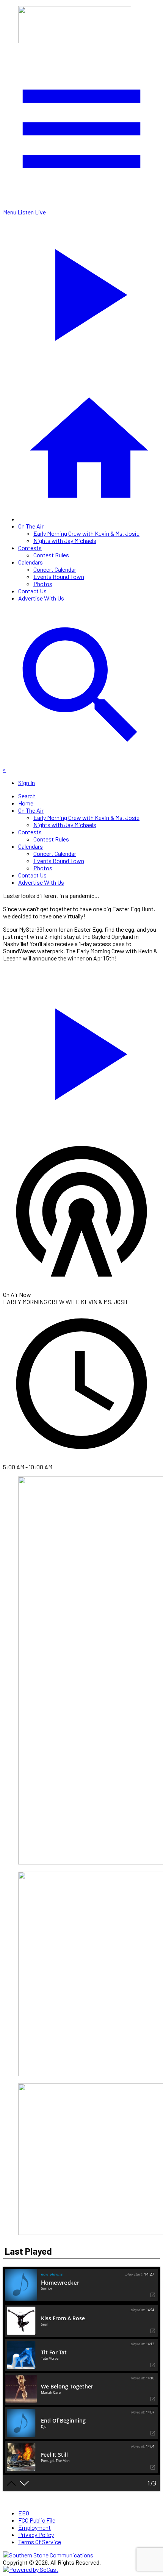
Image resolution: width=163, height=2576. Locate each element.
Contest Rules (51, 555)
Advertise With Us (41, 598)
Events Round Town (59, 576)
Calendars (31, 562)
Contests (30, 548)
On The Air (31, 526)
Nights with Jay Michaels (65, 540)
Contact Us (32, 591)
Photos (43, 584)
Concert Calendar (55, 569)
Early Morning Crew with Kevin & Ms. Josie (86, 533)
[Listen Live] (81, 1050)
